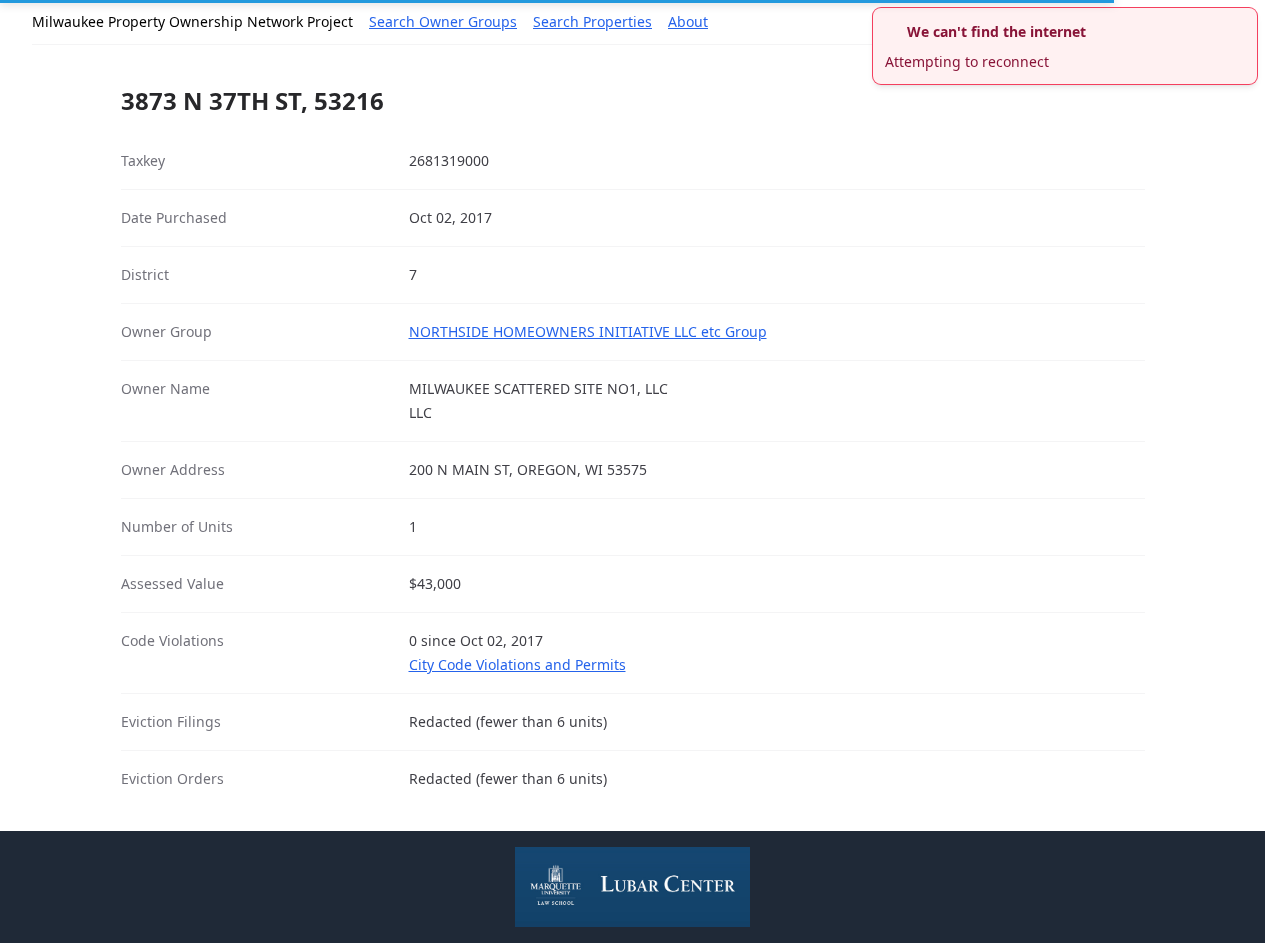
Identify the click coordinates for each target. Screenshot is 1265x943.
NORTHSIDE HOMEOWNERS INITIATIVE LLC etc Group (588, 331)
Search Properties (592, 21)
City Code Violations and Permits (517, 664)
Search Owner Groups (443, 21)
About (688, 21)
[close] (1245, 20)
